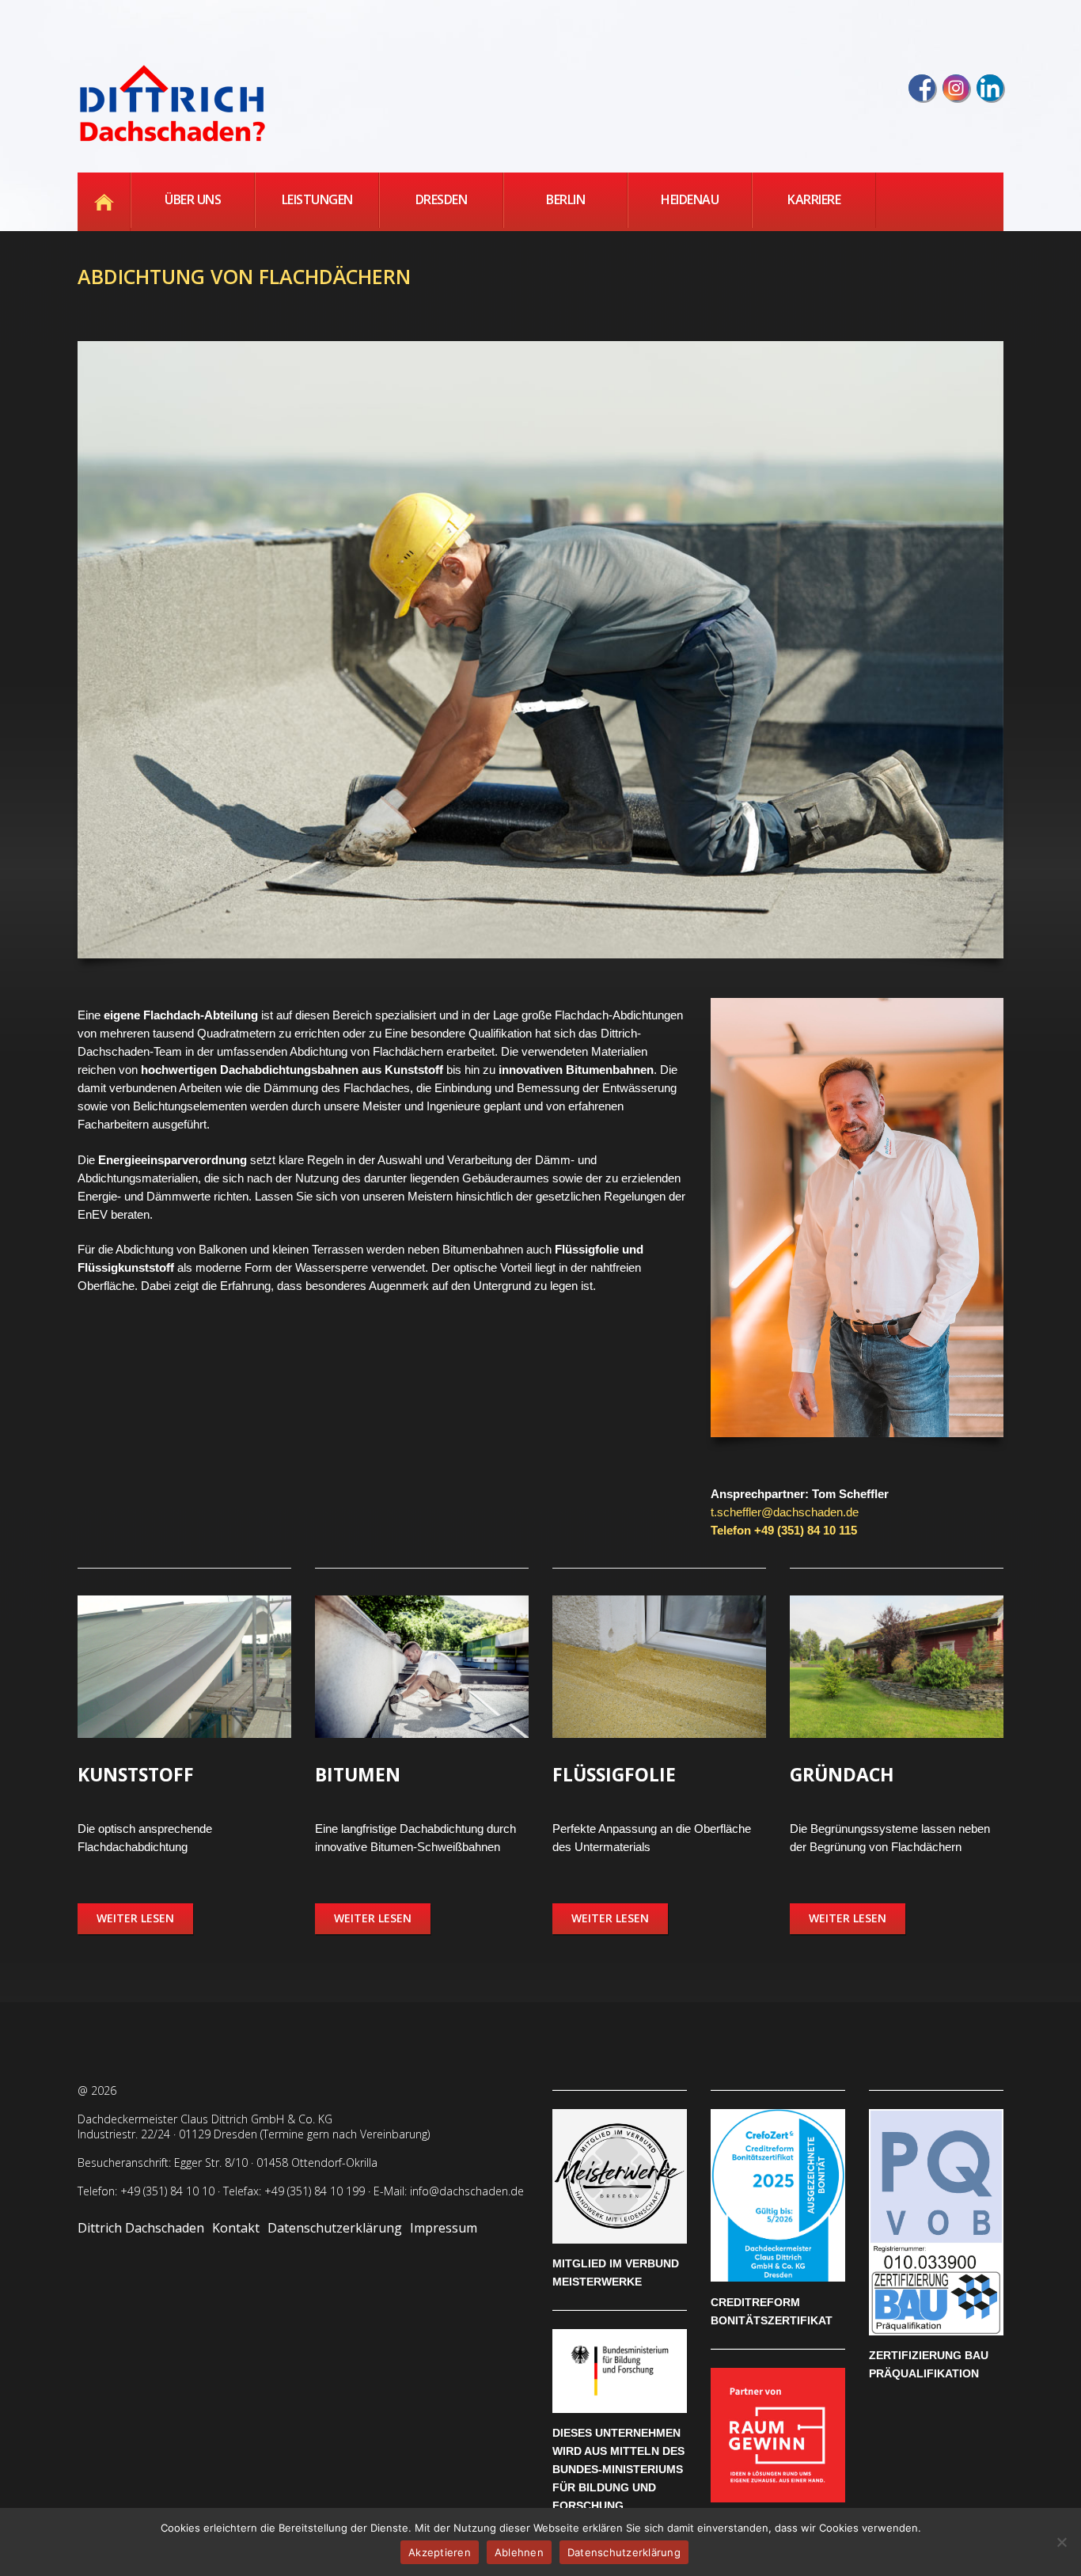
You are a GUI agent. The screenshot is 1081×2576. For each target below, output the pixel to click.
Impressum (444, 2228)
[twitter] (956, 88)
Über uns (193, 199)
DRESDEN (442, 199)
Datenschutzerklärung (335, 2228)
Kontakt (236, 2228)
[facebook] (922, 88)
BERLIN (565, 199)
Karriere (814, 199)
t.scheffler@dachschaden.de (785, 1512)
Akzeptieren (440, 2552)
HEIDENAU (690, 199)
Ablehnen (519, 2552)
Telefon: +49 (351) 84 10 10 (146, 2191)
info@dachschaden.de (467, 2191)
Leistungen (317, 199)
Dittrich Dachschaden (141, 2228)
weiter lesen (135, 1918)
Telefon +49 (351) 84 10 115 (784, 1530)
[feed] (990, 88)
